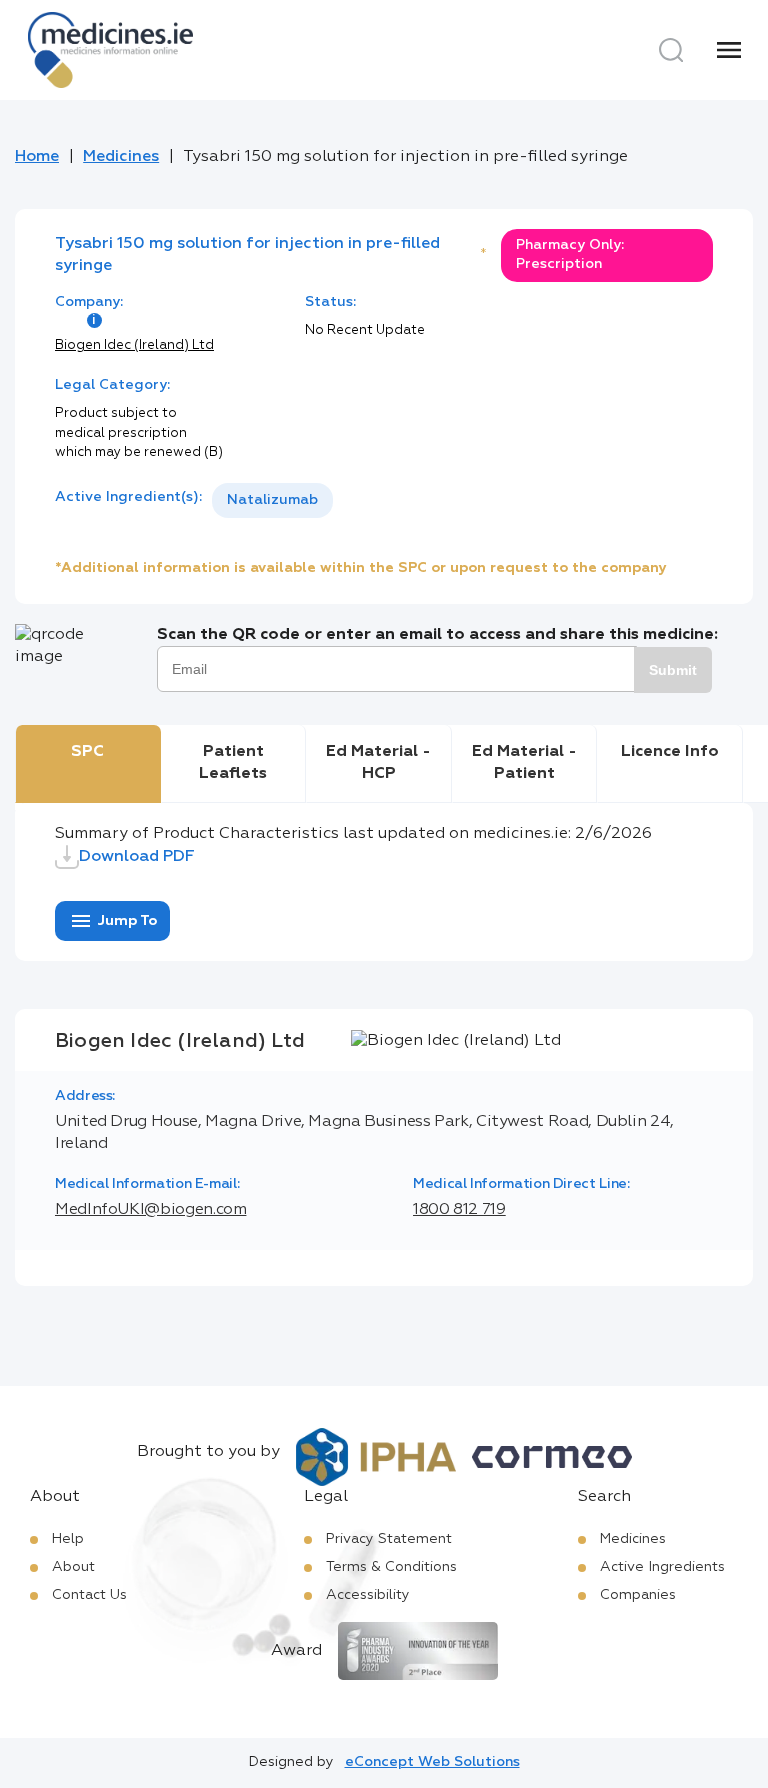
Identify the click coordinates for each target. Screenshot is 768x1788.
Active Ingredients (662, 1567)
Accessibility (368, 1595)
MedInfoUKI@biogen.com (150, 1210)
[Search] (671, 50)
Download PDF (137, 857)
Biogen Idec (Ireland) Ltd (134, 345)
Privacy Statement (389, 1539)
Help (68, 1539)
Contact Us (89, 1595)
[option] (272, 500)
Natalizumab (272, 500)
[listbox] (272, 500)
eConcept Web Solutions (432, 1762)
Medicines (121, 157)
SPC (87, 752)
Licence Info (670, 752)
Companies (638, 1595)
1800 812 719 (459, 1210)
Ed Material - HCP (378, 763)
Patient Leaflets (233, 763)
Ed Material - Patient (524, 763)
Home (37, 157)
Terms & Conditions (391, 1567)
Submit (673, 670)
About (73, 1567)
